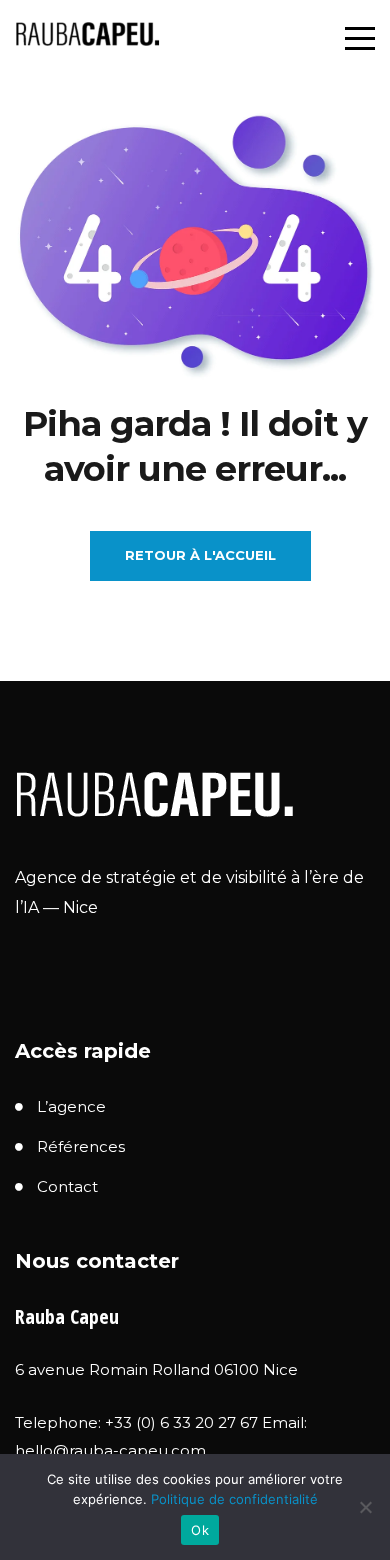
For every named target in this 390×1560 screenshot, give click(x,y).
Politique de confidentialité (234, 1499)
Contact (67, 1186)
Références (81, 1146)
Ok (200, 1530)
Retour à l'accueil (200, 555)
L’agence (71, 1106)
